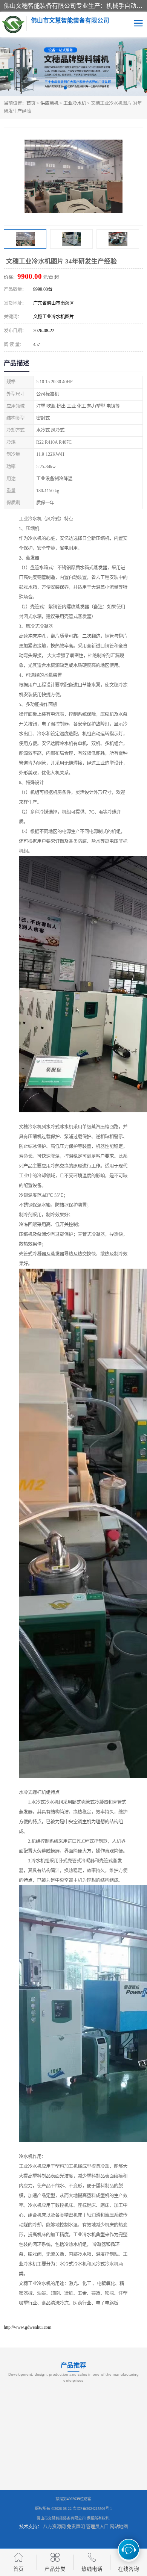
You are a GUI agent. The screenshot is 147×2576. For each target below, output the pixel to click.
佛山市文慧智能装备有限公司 (61, 2518)
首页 (31, 103)
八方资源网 (54, 2527)
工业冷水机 (75, 103)
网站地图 (119, 2527)
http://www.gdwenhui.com (28, 2327)
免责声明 (76, 2527)
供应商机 (49, 103)
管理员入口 (97, 2527)
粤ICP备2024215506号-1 (92, 2509)
